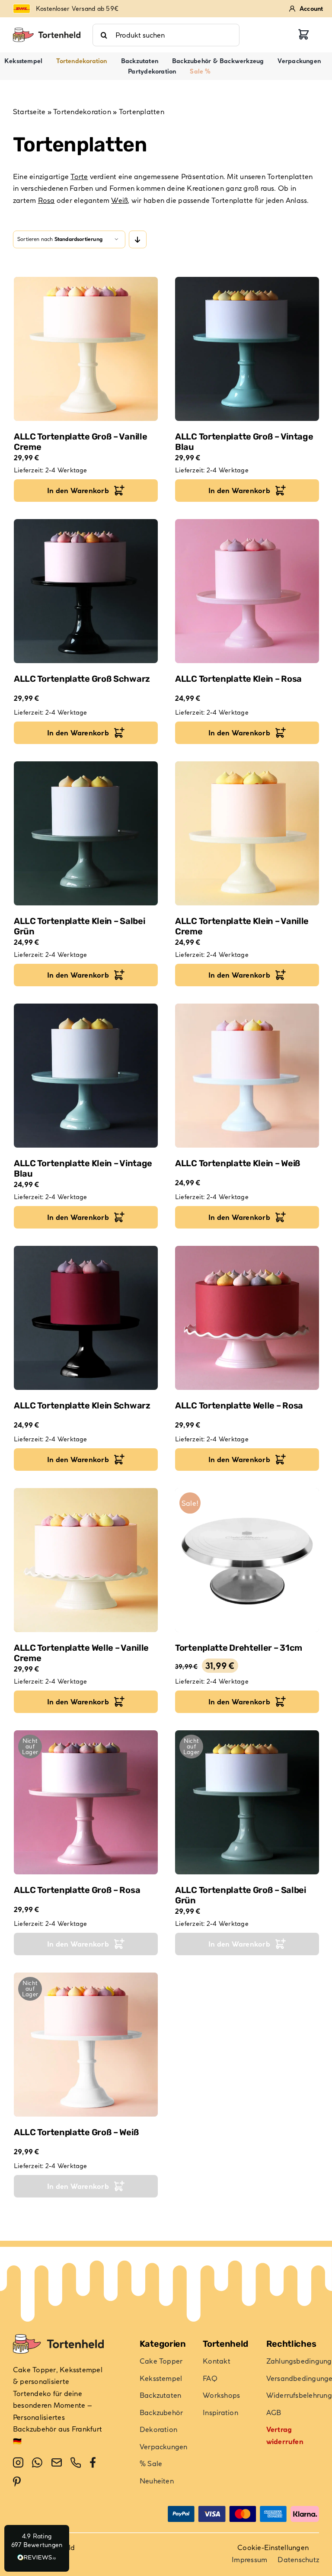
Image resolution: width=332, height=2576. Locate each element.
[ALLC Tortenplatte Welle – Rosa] (247, 1318)
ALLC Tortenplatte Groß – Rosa (77, 1890)
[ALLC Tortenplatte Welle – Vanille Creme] (86, 1560)
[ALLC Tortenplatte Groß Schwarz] (86, 591)
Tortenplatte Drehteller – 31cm (239, 1648)
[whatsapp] (37, 2463)
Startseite (29, 112)
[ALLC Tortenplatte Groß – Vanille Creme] (86, 349)
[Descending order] (138, 239)
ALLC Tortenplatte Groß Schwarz (82, 679)
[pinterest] (17, 2482)
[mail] (57, 2463)
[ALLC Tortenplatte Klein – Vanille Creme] (247, 833)
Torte (79, 176)
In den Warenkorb (78, 491)
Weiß (119, 200)
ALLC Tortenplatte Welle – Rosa (239, 1405)
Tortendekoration (82, 112)
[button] (37, 2548)
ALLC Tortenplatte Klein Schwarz (82, 1405)
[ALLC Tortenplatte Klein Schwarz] (86, 1318)
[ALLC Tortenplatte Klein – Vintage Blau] (86, 1076)
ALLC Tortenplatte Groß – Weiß (76, 2132)
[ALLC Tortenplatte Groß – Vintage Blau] (247, 349)
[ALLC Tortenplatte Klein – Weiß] (247, 1076)
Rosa (46, 200)
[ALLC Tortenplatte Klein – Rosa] (247, 591)
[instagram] (18, 2463)
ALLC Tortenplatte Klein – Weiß (238, 1163)
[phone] (76, 2463)
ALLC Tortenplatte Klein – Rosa (238, 679)
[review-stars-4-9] (47, 31)
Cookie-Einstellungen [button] (273, 2547)
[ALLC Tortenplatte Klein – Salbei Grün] (86, 833)
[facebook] (93, 2463)
